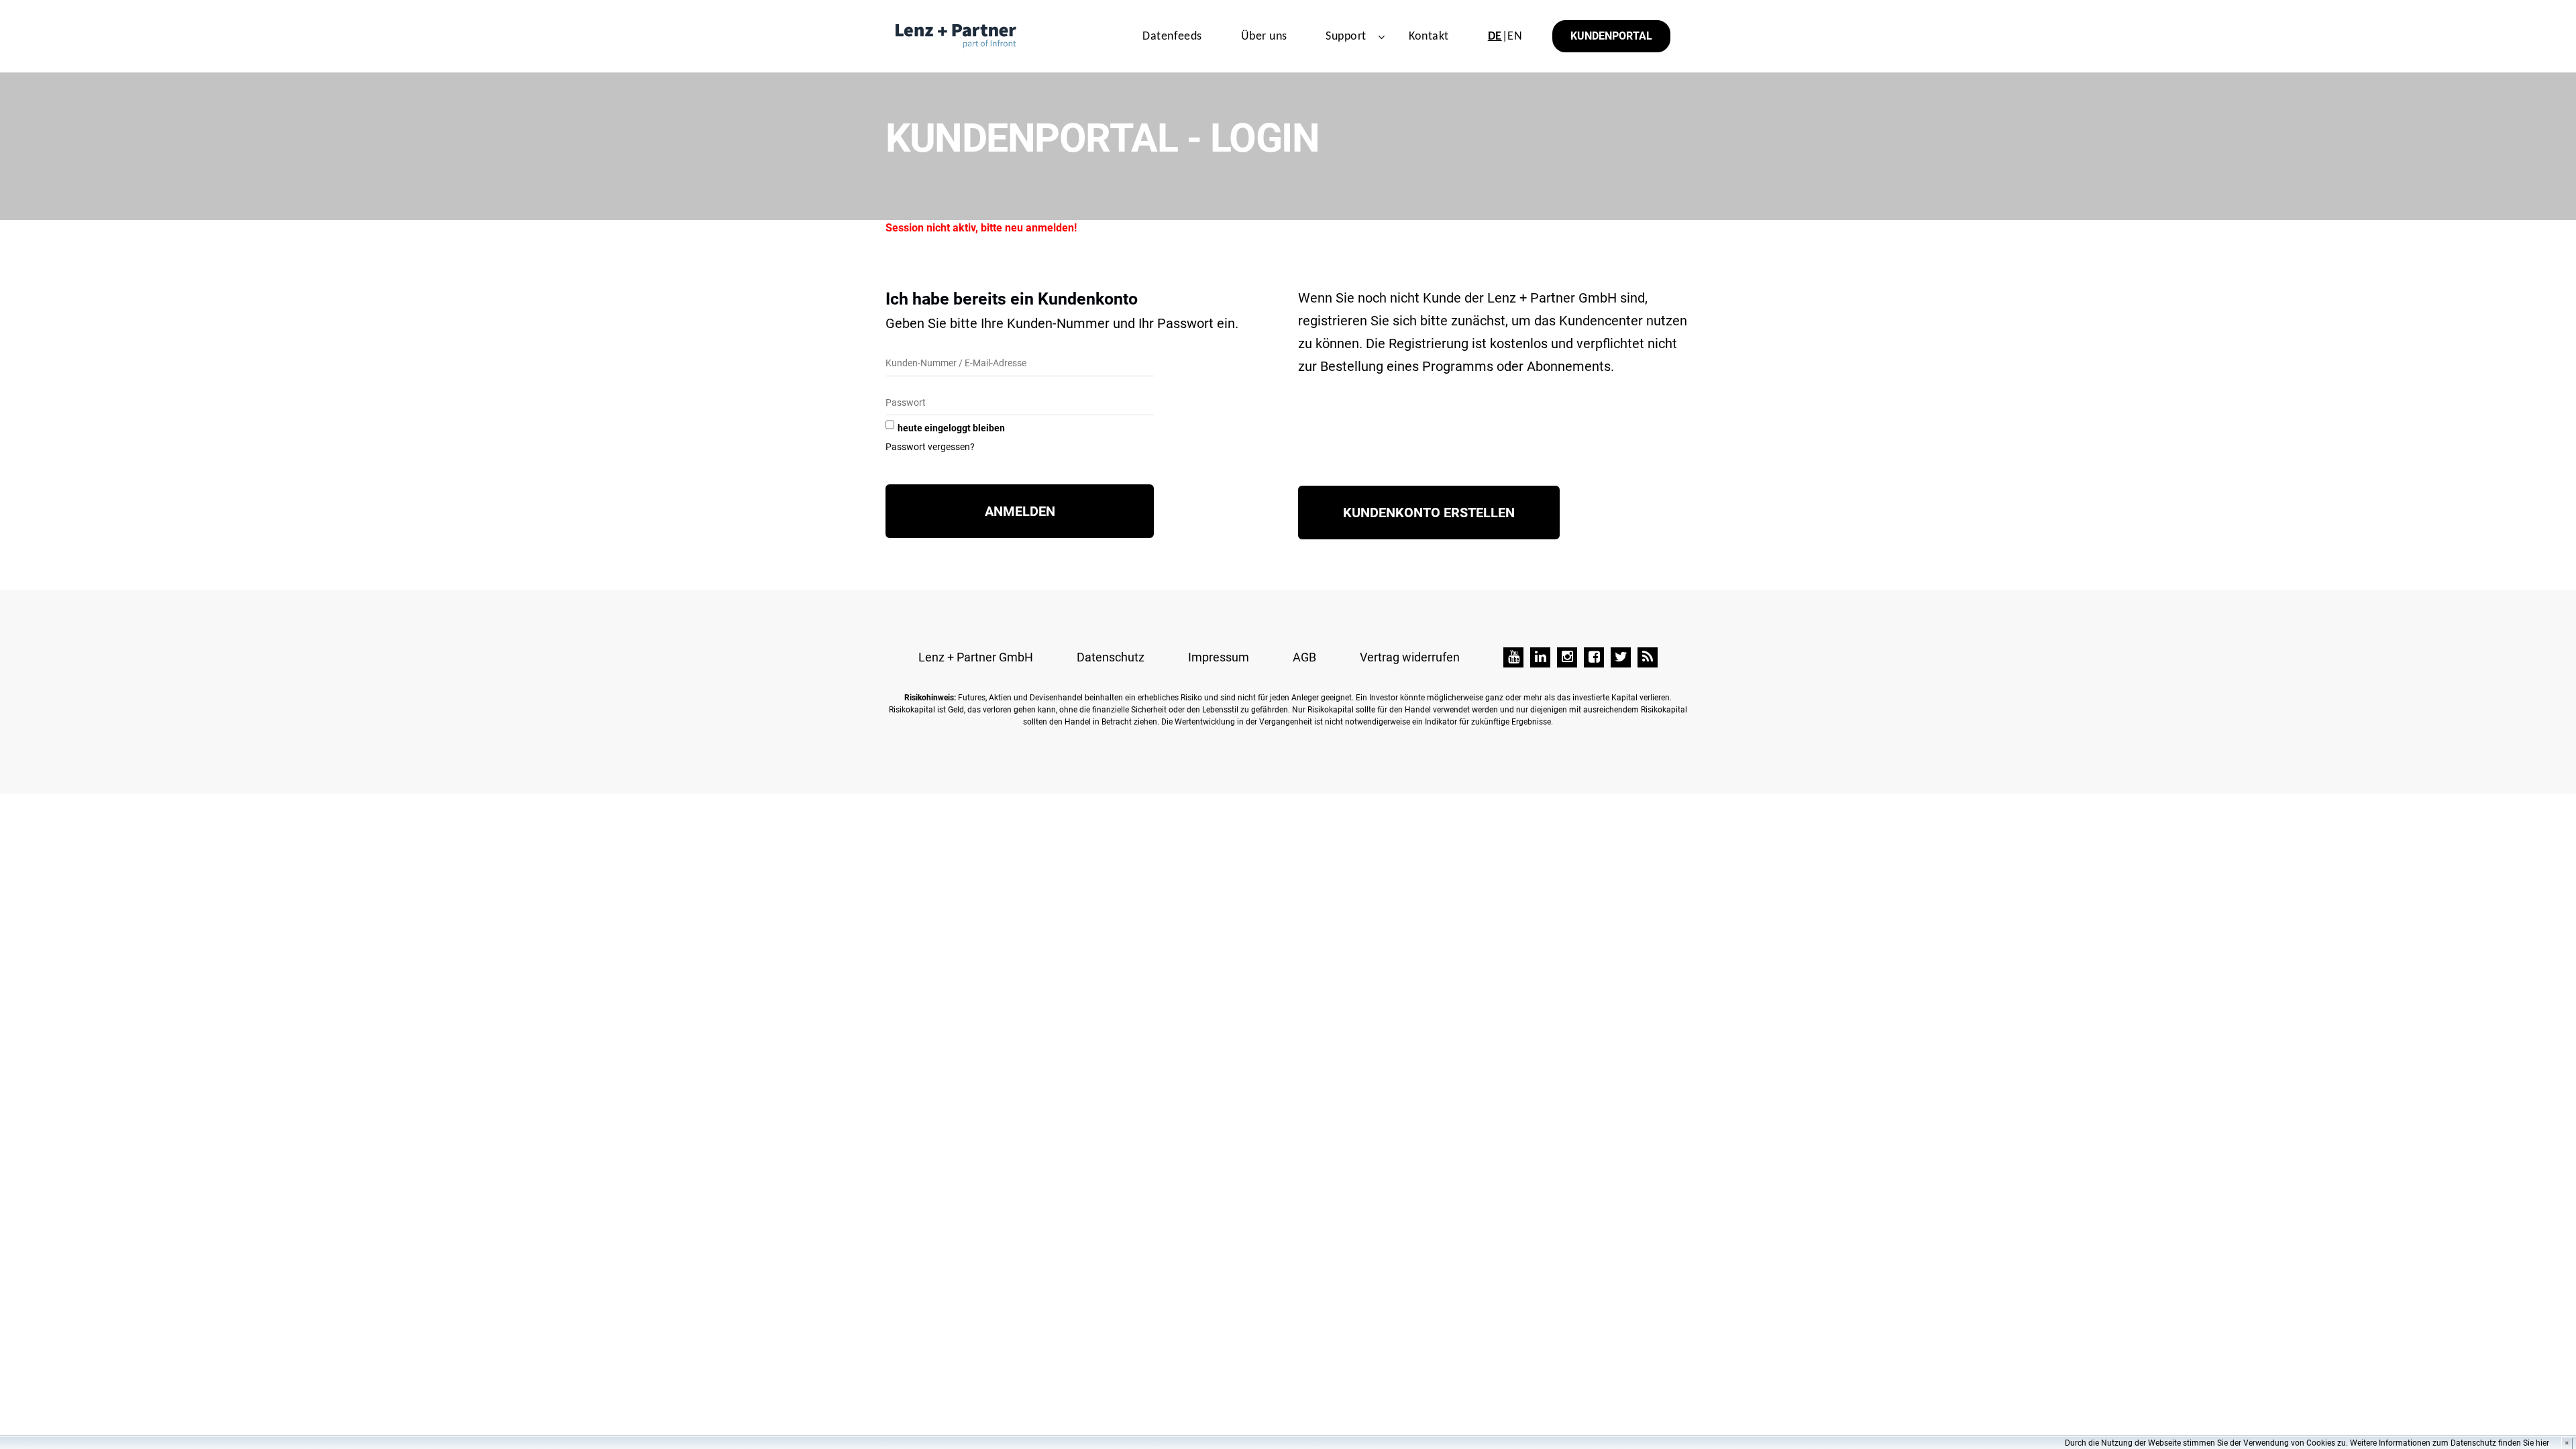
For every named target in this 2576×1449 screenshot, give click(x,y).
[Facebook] (1594, 657)
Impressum (1219, 657)
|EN (1505, 37)
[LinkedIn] (1540, 657)
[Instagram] (1567, 657)
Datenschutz (1111, 657)
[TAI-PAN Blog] (1648, 657)
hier (2542, 1443)
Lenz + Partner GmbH (976, 657)
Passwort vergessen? (930, 447)
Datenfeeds (1172, 37)
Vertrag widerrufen (1410, 657)
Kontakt (1429, 37)
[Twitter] (1621, 657)
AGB (1304, 657)
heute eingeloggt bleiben (951, 428)
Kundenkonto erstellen (1429, 513)
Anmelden (1020, 511)
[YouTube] (1513, 657)
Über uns (1264, 37)
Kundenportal (1611, 36)
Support (1346, 37)
